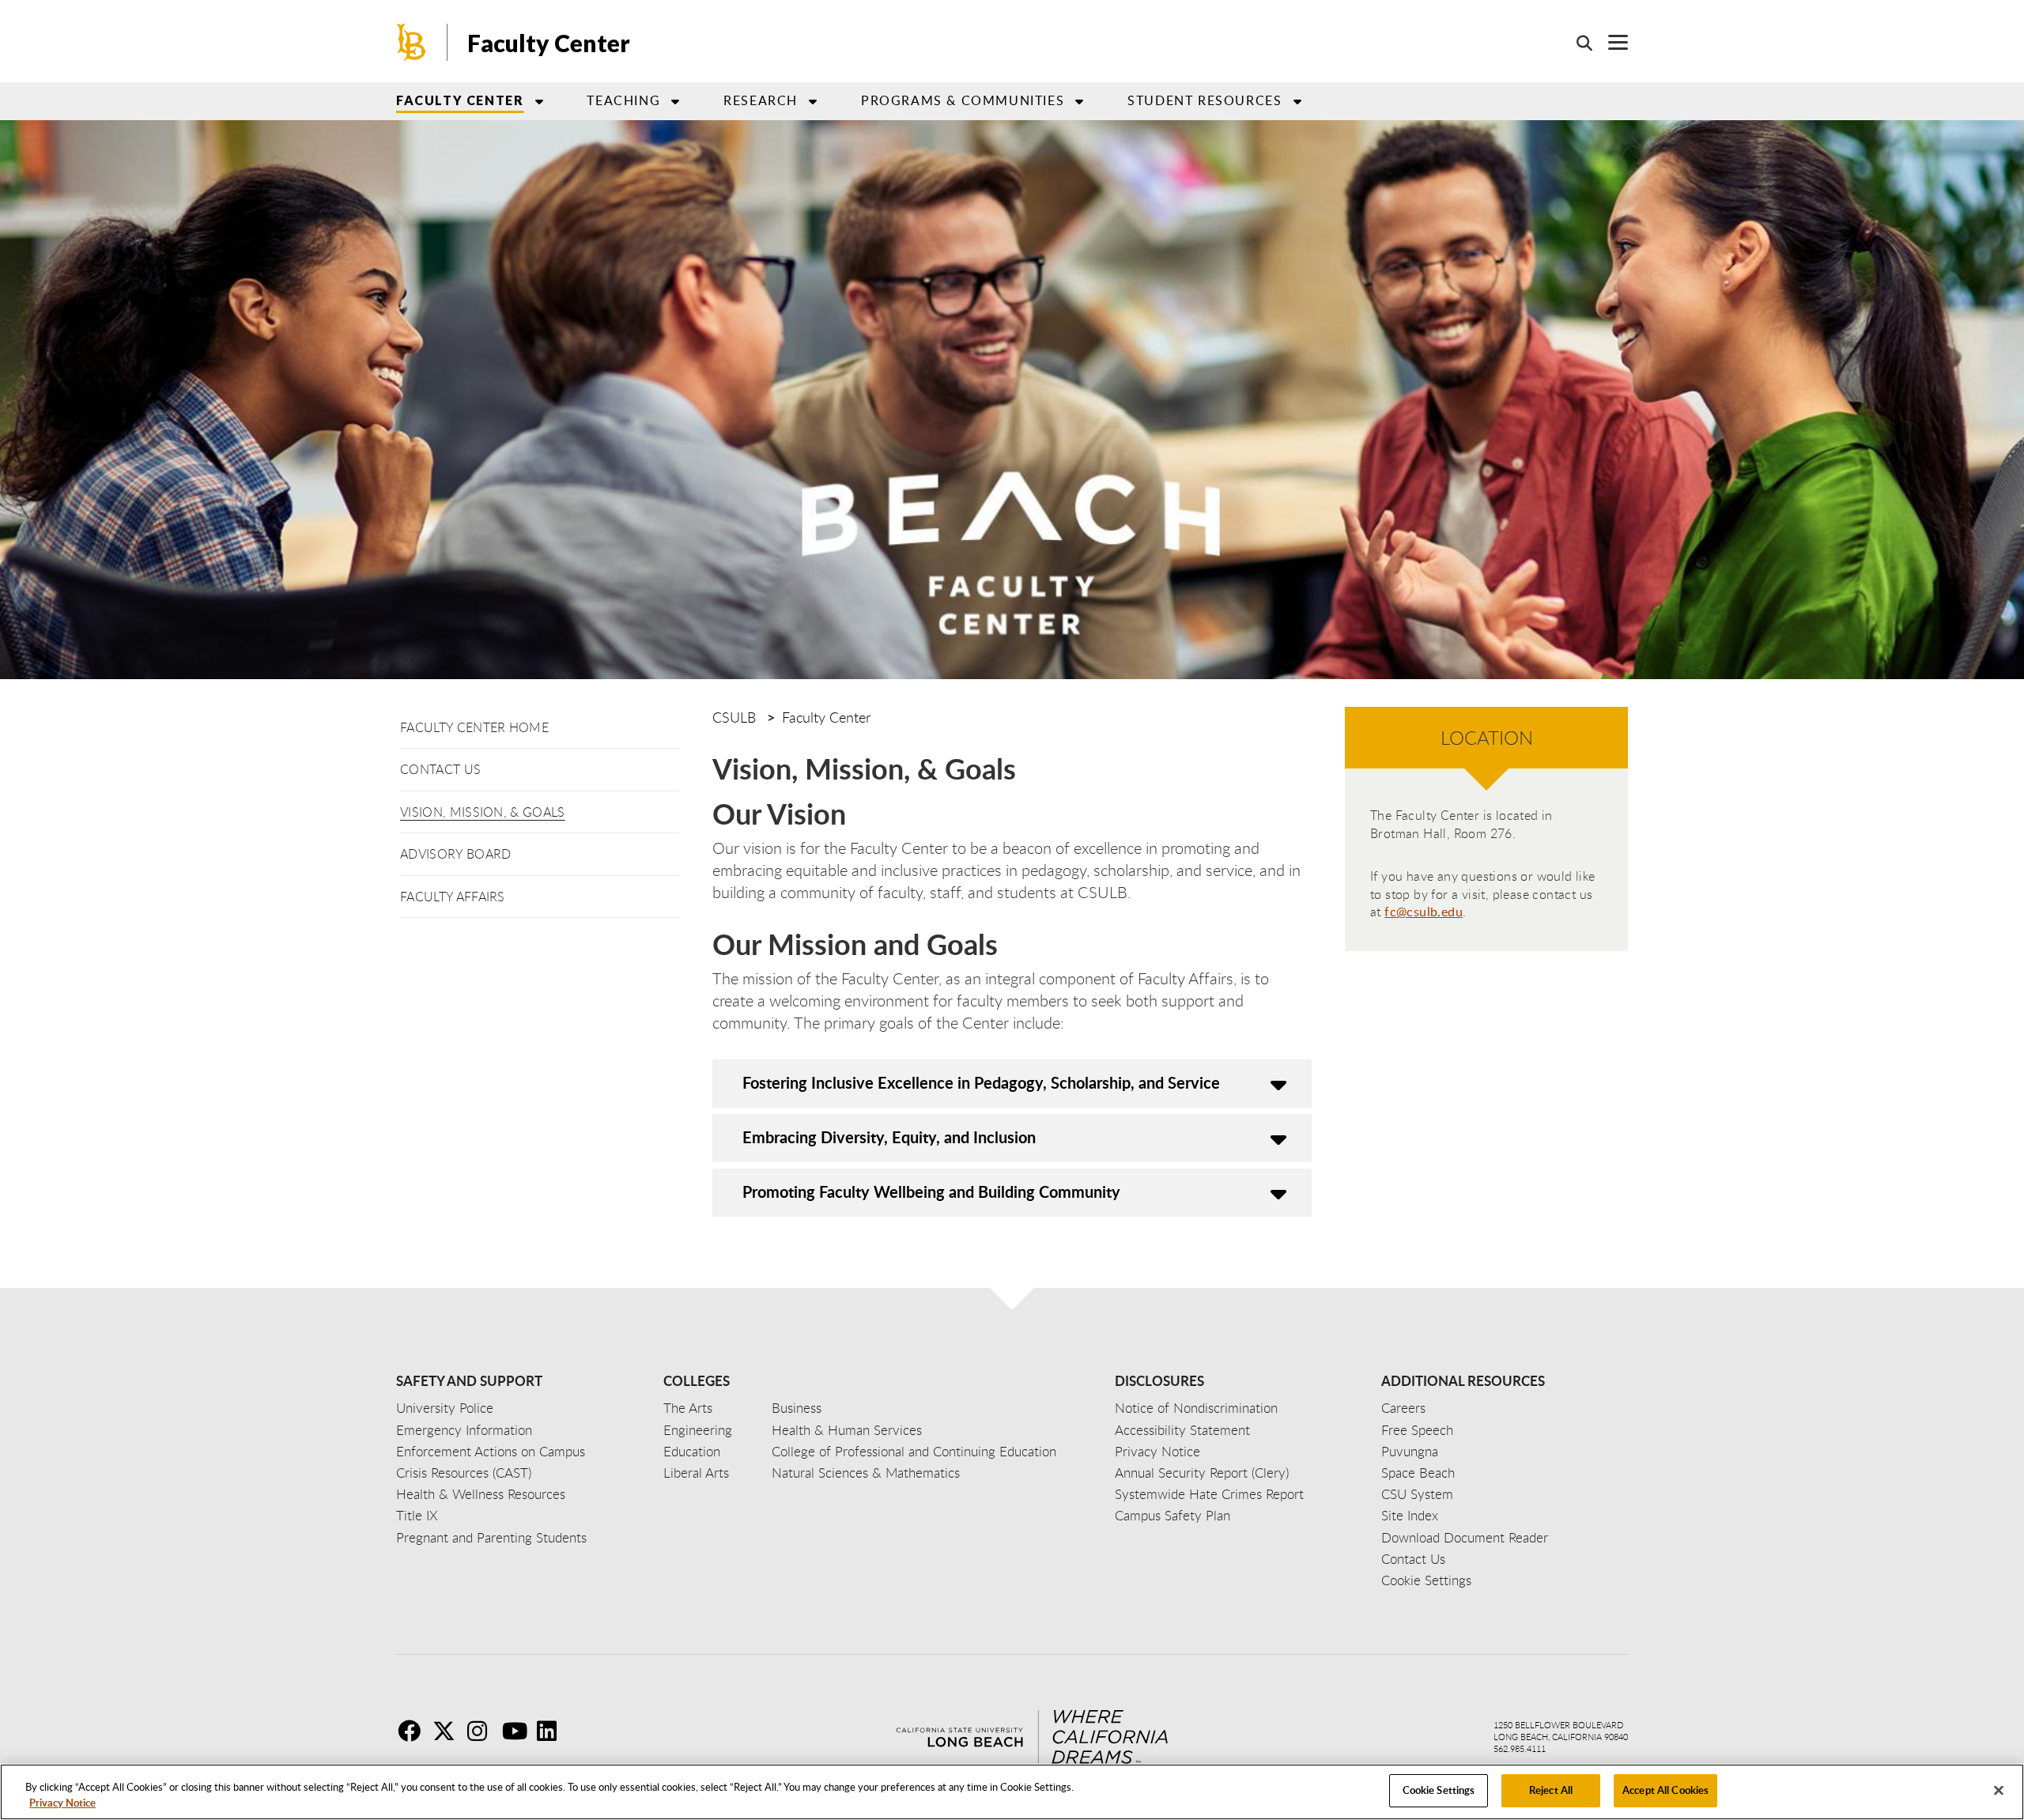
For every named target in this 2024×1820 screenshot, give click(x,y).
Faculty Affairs (453, 897)
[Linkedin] (553, 1731)
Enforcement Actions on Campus (491, 1451)
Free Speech (1417, 1430)
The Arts (688, 1408)
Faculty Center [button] (460, 100)
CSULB (734, 717)
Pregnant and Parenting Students (491, 1537)
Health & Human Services (847, 1430)
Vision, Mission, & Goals (483, 812)
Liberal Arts (696, 1473)
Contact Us (440, 769)
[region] (1012, 1792)
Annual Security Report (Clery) (1202, 1473)
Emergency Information (464, 1430)
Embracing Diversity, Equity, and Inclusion (889, 1137)
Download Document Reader (1465, 1537)
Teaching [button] (623, 100)
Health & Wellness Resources (481, 1494)
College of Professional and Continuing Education (914, 1451)
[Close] (1999, 1790)
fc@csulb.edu (1424, 912)
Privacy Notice (62, 1803)
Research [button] (761, 100)
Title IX (417, 1515)
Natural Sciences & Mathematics (866, 1473)
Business (797, 1408)
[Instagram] (483, 1731)
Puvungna (1410, 1451)
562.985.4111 (1520, 1748)
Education (692, 1451)
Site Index (1410, 1515)
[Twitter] (448, 1731)
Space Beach (1418, 1473)
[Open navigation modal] (1610, 42)
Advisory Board (455, 854)
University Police (445, 1408)
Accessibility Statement (1182, 1430)
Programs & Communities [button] (963, 100)
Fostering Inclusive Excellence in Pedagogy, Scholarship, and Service (981, 1082)
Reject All (1551, 1790)
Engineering (698, 1430)
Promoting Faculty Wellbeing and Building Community (931, 1191)
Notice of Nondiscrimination (1196, 1408)
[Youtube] (518, 1731)
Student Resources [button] (1205, 100)
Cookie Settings (1439, 1790)
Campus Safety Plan (1172, 1515)
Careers (1403, 1408)
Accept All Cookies (1665, 1790)
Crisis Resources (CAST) (464, 1473)
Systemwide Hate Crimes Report (1209, 1494)
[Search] (1577, 43)
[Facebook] (413, 1731)
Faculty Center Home (474, 727)
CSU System (1417, 1494)
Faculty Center (549, 43)
